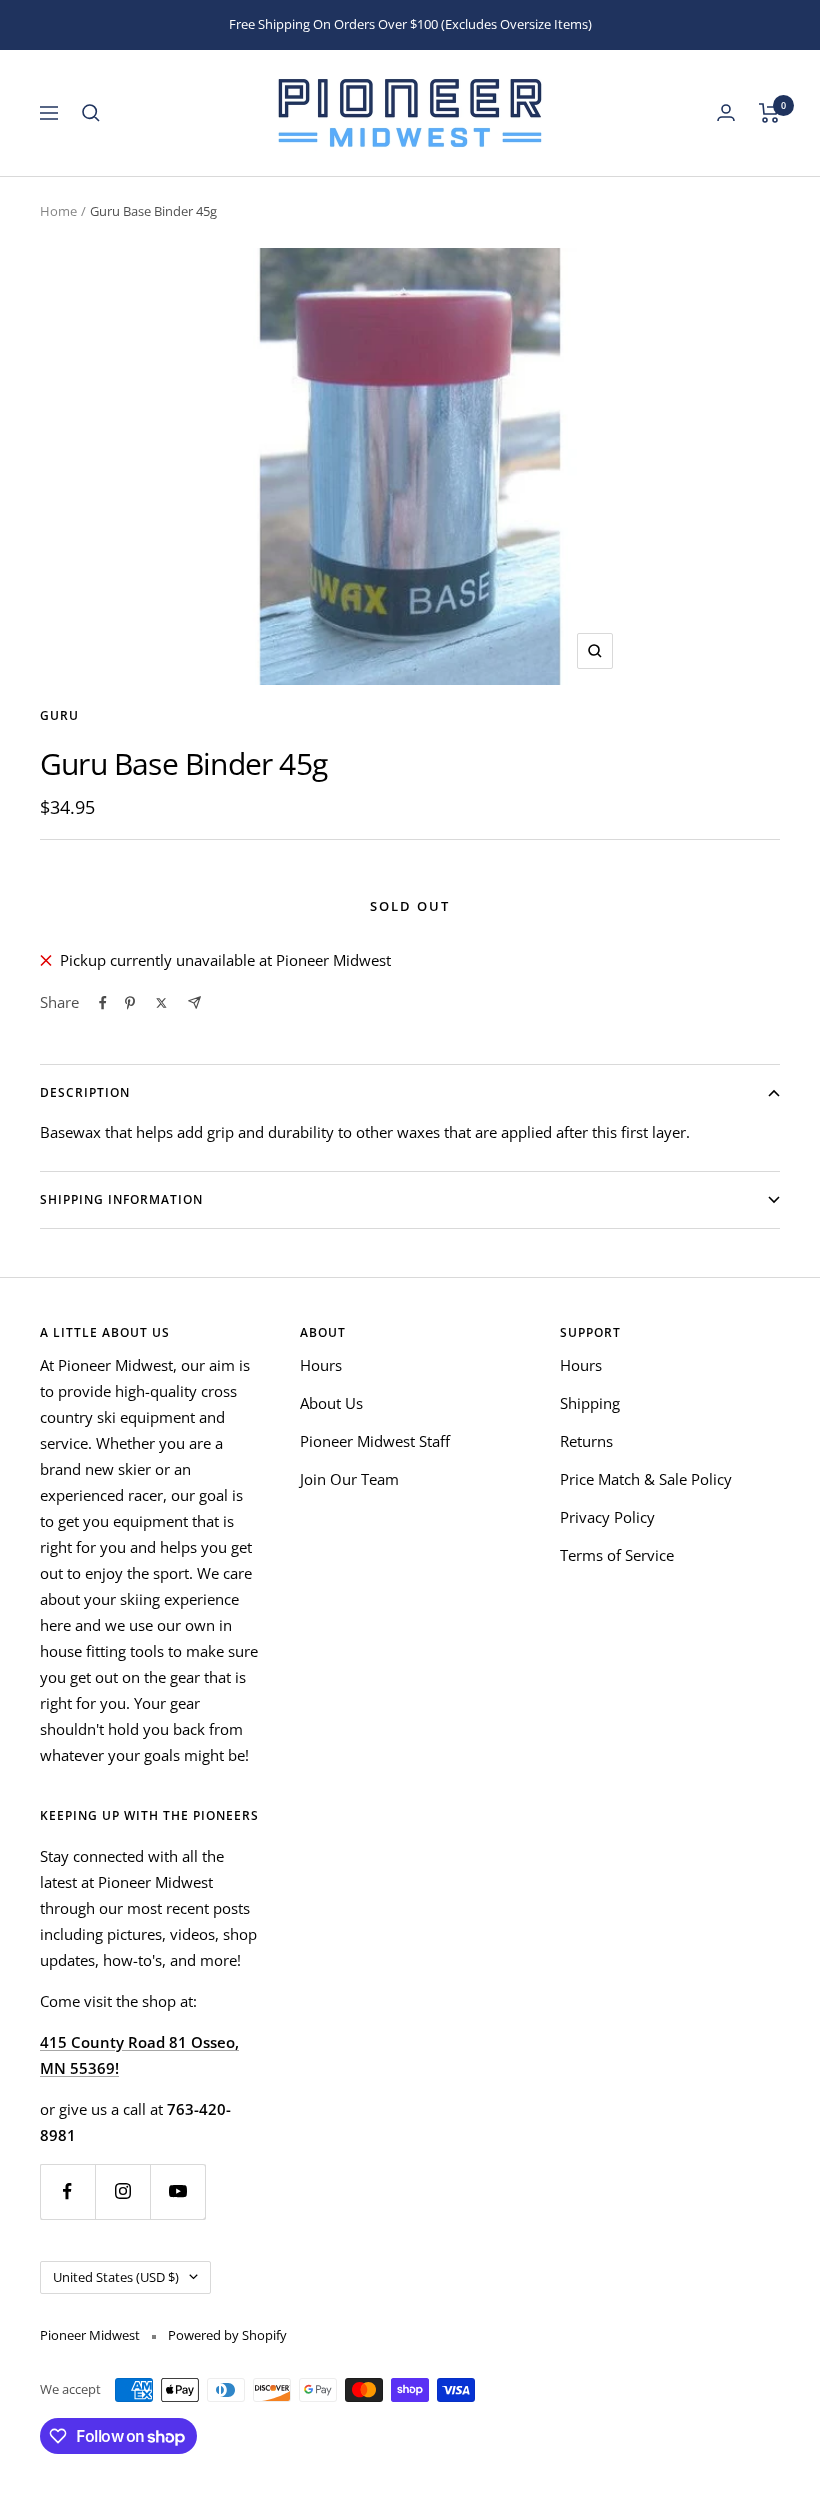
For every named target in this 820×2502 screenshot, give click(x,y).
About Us (331, 1403)
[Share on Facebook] (103, 1003)
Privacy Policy (607, 1517)
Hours (321, 1365)
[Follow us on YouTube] (177, 2191)
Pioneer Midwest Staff (375, 1441)
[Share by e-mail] (194, 1002)
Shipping (590, 1403)
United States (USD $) (116, 2277)
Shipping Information (121, 1199)
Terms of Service (617, 1555)
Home (58, 211)
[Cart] (769, 113)
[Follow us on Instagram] (122, 2191)
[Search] (91, 113)
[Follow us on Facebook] (67, 2191)
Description (85, 1092)
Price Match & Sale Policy (646, 1479)
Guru (59, 715)
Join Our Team (349, 1479)
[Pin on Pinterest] (130, 1003)
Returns (586, 1441)
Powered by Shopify (227, 2335)
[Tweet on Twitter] (161, 1003)
